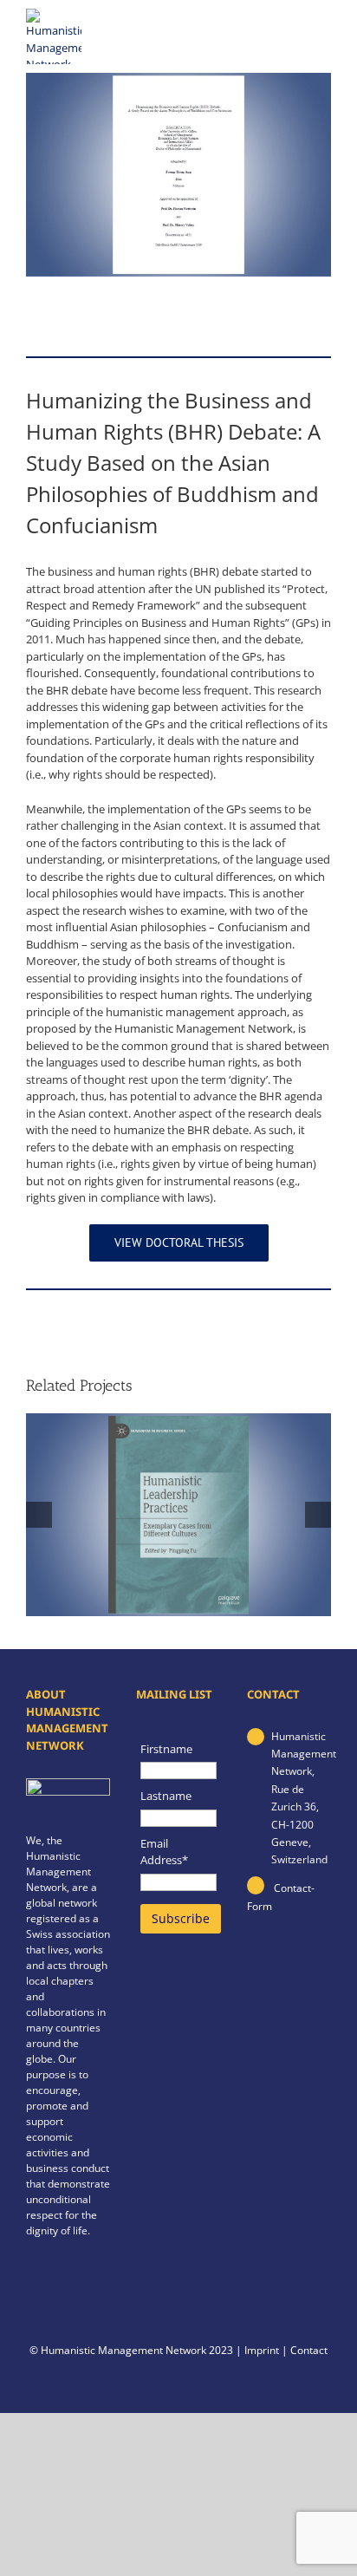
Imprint (262, 2350)
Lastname (166, 1796)
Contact (309, 2350)
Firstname (166, 1749)
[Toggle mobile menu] (321, 30)
